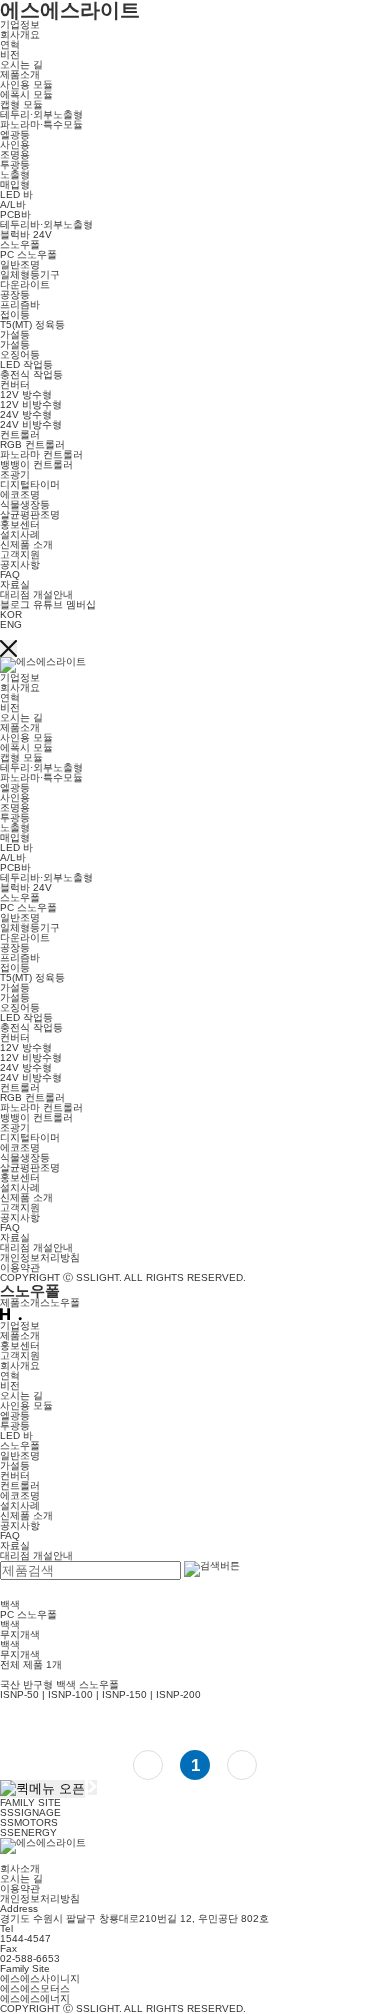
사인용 (15, 144)
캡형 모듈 (21, 104)
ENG (11, 624)
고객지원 (20, 554)
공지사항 (20, 564)
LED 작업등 (26, 364)
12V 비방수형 (31, 404)
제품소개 (20, 74)
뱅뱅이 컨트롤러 (36, 464)
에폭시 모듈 (26, 94)
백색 (10, 1624)
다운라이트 (25, 284)
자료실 (15, 584)
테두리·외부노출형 (41, 114)
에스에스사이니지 (40, 1978)
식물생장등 (25, 504)
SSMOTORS (29, 1822)
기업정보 (20, 24)
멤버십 (81, 604)
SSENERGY (28, 1832)
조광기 (15, 474)
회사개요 (20, 34)
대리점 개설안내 (36, 594)
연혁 (10, 44)
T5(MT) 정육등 (32, 324)
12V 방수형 (26, 394)
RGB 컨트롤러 (32, 444)
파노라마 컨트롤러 (41, 454)
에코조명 (20, 494)
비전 (10, 54)
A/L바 (13, 204)
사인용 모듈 (26, 84)
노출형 (15, 174)
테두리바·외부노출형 (46, 224)
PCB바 (15, 214)
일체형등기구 (30, 274)
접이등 (15, 314)
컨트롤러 (20, 434)
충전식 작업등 (31, 374)
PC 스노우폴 (28, 254)
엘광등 (15, 134)
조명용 (15, 154)
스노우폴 (20, 244)
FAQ (10, 574)
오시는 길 (21, 64)
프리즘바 (20, 304)
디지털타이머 (30, 484)
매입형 (15, 184)
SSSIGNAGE (30, 1812)
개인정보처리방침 (40, 1257)
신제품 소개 (26, 544)
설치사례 (20, 534)
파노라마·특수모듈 (41, 124)
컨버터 (15, 384)
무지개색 (20, 1634)
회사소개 (20, 1868)
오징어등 (20, 354)
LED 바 (16, 194)
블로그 (15, 604)
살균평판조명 (30, 514)
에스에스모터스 (35, 1988)
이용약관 (20, 1267)
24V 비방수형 (31, 424)
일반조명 (20, 264)
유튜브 (48, 604)
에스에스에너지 (35, 1998)
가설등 (15, 334)
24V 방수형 (26, 414)
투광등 (15, 164)
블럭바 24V (26, 234)
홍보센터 (20, 524)
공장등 (15, 294)
